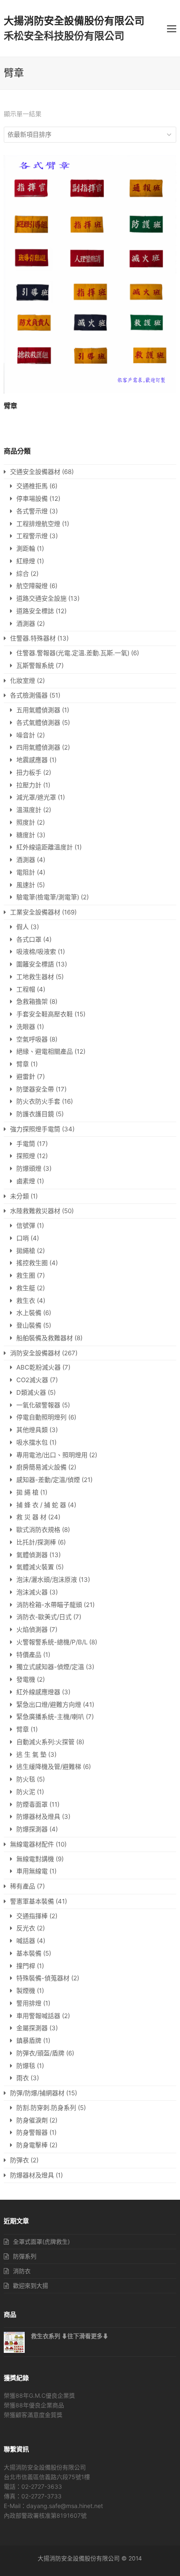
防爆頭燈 (29, 1168)
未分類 (19, 1196)
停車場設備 (32, 499)
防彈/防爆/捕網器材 (37, 2093)
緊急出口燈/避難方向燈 (49, 1705)
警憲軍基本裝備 (32, 1901)
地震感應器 (32, 760)
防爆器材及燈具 (38, 1817)
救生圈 (26, 1275)
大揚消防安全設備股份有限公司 (74, 21)
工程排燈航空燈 (38, 524)
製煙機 (26, 1991)
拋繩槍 (26, 1251)
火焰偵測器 (32, 1629)
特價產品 (29, 1655)
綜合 (23, 574)
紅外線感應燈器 (38, 1692)
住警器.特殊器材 (33, 638)
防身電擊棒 (32, 2145)
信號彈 (26, 1225)
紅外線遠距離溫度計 (45, 847)
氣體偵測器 (32, 1555)
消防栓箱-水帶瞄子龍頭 (49, 1605)
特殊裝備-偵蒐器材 (43, 1978)
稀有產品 (23, 1886)
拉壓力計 (29, 785)
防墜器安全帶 (35, 1089)
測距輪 (26, 548)
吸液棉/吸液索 (36, 952)
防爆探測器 (32, 1829)
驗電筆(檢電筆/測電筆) (48, 897)
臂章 (23, 1064)
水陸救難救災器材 (35, 1211)
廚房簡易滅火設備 (41, 1467)
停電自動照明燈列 (41, 1417)
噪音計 (26, 735)
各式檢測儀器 (29, 695)
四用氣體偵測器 (38, 747)
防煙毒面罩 (32, 1804)
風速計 (26, 885)
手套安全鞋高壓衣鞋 (45, 1014)
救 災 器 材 (31, 1517)
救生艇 (26, 1288)
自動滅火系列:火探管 (45, 1742)
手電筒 (26, 1144)
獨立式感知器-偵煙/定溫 (50, 1667)
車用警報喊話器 (38, 2016)
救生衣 (26, 1301)
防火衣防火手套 (38, 1101)
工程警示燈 (32, 536)
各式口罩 (29, 939)
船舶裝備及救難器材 (45, 1338)
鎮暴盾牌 (29, 2041)
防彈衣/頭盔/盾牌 (40, 2053)
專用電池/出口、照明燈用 (52, 1455)
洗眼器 (26, 1027)
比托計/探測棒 (36, 1542)
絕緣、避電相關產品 (45, 1051)
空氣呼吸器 (32, 1039)
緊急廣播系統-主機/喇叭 (50, 1717)
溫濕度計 (29, 810)
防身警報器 (32, 2132)
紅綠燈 (26, 561)
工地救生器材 (35, 977)
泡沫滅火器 (32, 1592)
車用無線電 (32, 1871)
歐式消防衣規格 (38, 1530)
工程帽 (26, 989)
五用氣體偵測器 (38, 710)
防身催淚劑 (32, 2120)
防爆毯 (26, 2066)
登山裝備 (29, 1325)
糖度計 (26, 835)
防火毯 (26, 1779)
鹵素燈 (26, 1181)
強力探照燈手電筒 (35, 1129)
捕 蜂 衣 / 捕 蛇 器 (41, 1505)
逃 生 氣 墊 (31, 1754)
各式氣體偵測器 (38, 723)
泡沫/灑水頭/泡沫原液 (47, 1580)
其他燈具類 (32, 1430)
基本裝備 (29, 1953)
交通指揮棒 (32, 1916)
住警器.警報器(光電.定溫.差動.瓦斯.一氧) (73, 653)
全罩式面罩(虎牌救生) (41, 2241)
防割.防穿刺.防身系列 (46, 2108)
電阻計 (26, 872)
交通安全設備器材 (35, 472)
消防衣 (22, 2271)
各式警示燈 (32, 511)
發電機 (26, 1679)
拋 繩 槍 (27, 1492)
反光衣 (26, 1928)
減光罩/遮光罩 (36, 797)
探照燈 (26, 1156)
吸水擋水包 (32, 1442)
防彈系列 (25, 2256)
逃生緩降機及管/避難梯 (49, 1767)
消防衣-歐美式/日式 (44, 1617)
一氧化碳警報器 (38, 1405)
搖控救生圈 (32, 1263)
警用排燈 (29, 2003)
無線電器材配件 (32, 1844)
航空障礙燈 (32, 586)
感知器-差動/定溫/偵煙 (48, 1480)
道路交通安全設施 (41, 598)
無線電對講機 (35, 1859)
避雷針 (26, 1077)
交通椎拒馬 (32, 486)
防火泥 (26, 1792)
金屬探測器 (32, 2028)
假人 (23, 927)
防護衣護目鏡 (35, 1114)
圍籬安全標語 (35, 964)
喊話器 (26, 1941)
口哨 (23, 1238)
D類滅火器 (31, 1392)
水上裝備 (29, 1313)
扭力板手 (29, 772)
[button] (172, 29)
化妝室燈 (23, 681)
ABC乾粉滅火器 (39, 1367)
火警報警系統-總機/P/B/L (52, 1642)
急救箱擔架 (32, 1001)
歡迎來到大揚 (31, 2286)
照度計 (26, 822)
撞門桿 (26, 1966)
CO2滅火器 (32, 1380)
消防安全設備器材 (35, 1353)
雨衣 (23, 2078)
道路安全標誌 (35, 611)
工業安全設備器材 (35, 912)
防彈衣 (19, 2160)
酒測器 (26, 624)
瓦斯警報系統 (35, 665)
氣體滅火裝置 (35, 1567)
